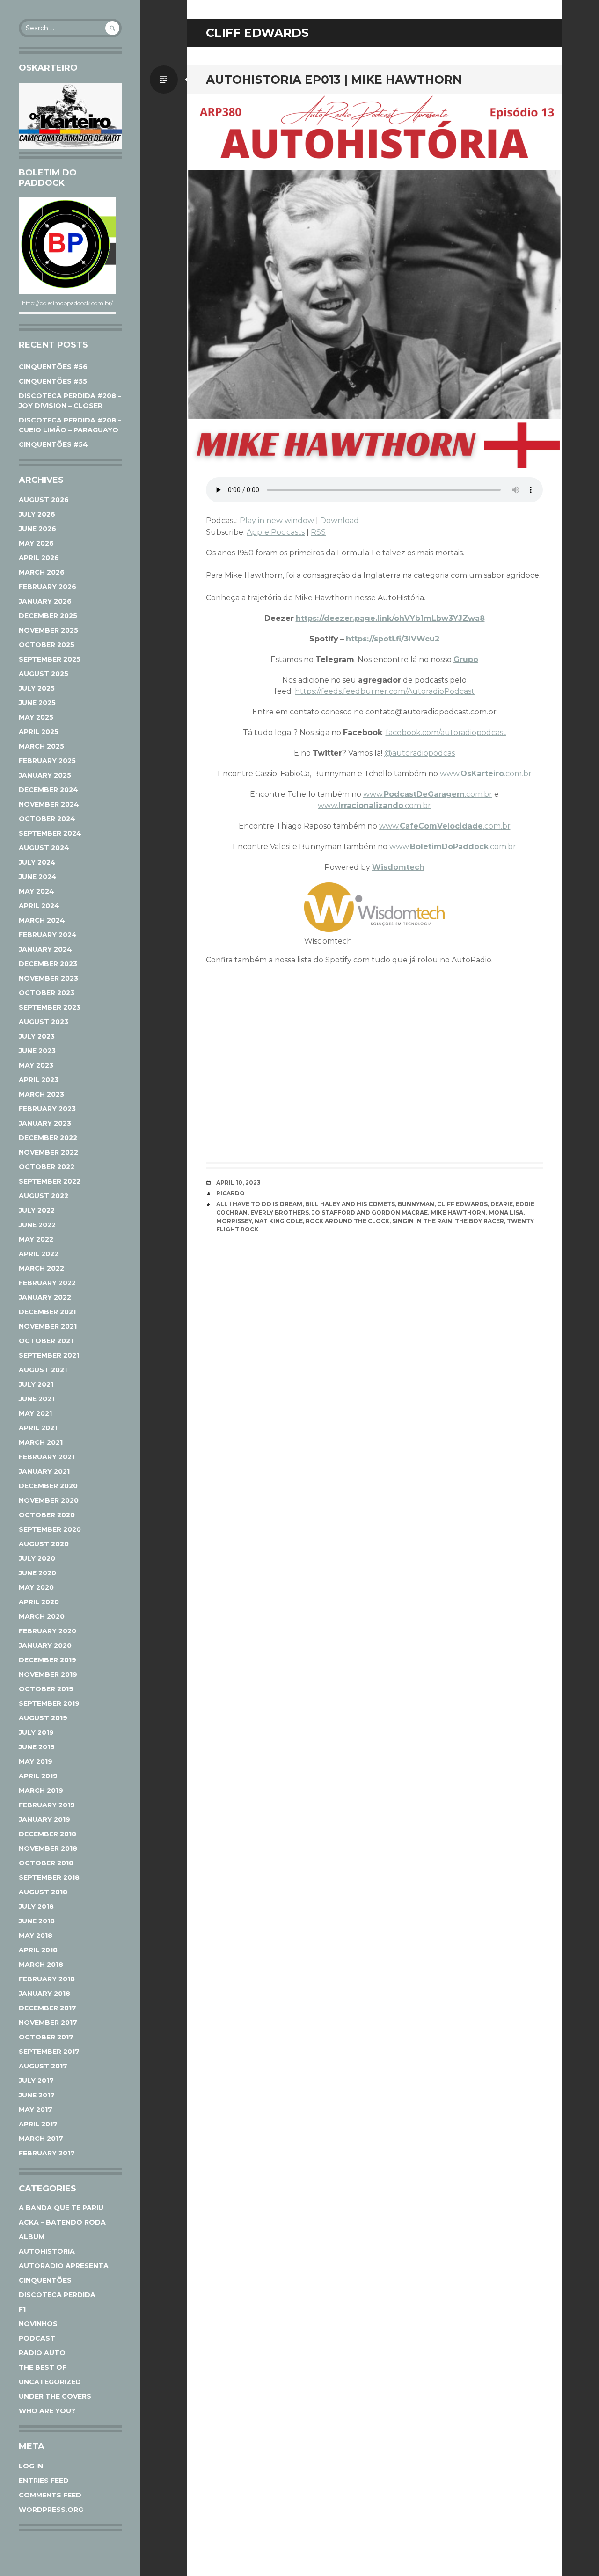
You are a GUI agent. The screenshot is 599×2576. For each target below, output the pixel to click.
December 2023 (48, 964)
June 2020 (37, 1573)
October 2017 (46, 2037)
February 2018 (47, 1979)
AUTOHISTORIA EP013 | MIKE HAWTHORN (334, 80)
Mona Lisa (506, 1212)
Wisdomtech (398, 867)
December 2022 (48, 1138)
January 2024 (45, 949)
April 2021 (38, 1428)
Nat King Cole (279, 1221)
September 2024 (50, 833)
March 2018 (41, 1965)
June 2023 (37, 1051)
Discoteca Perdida (57, 2295)
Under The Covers (55, 2396)
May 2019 (36, 1761)
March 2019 (41, 1790)
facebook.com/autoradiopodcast (446, 732)
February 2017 (47, 2153)
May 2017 (36, 2110)
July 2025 (37, 688)
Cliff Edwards (462, 1204)
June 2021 (37, 1399)
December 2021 (47, 1312)
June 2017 (37, 2095)
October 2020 (47, 1515)
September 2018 (49, 1877)
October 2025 (47, 645)
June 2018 (37, 1921)
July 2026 (37, 514)
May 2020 (36, 1587)
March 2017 (41, 2139)
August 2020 (44, 1544)
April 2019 (38, 1776)
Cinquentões (45, 2280)
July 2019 (36, 1732)
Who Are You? (47, 2411)
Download (340, 520)
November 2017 (48, 2023)
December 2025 (48, 616)
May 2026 (36, 543)
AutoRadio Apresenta (64, 2266)
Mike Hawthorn (458, 1212)
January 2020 (45, 1645)
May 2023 (36, 1065)
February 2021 (47, 1457)
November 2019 (48, 1674)
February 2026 (47, 587)
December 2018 (47, 1834)
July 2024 (37, 862)
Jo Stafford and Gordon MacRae (370, 1212)
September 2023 (50, 1007)
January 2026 (45, 601)
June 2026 (37, 529)
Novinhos (38, 2324)
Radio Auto (42, 2353)
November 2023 (48, 978)
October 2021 (46, 1341)
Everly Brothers (280, 1212)
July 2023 (37, 1036)
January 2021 (44, 1471)
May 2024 (37, 891)
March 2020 (42, 1616)
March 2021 (41, 1442)
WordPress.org (51, 2510)
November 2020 (49, 1500)
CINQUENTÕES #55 (53, 381)
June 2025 (37, 703)
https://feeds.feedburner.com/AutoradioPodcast (385, 691)
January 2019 (44, 1819)
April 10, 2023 (238, 1182)
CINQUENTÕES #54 (53, 444)
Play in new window (277, 520)
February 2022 (47, 1283)
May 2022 (36, 1239)
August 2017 (43, 2066)
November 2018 (48, 1848)
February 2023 (47, 1109)
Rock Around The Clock (347, 1221)
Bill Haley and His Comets (350, 1204)
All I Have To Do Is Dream (259, 1204)
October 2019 (46, 1689)
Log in (31, 2466)
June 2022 (37, 1225)
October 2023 (47, 993)
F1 (22, 2309)
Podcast (37, 2338)
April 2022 (39, 1254)
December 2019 (47, 1660)
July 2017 (36, 2081)
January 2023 (45, 1123)
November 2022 (48, 1152)
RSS (318, 532)
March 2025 (41, 746)
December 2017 (47, 2008)
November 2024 (49, 804)
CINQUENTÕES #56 (53, 367)
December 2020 (48, 1486)
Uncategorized (50, 2382)
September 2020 (50, 1529)
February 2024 (48, 935)
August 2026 (44, 500)
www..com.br (486, 774)
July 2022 (37, 1210)
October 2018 (46, 1863)
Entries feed (44, 2481)
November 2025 (48, 630)
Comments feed (50, 2495)
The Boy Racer (479, 1221)
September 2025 (50, 659)
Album (32, 2237)
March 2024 (42, 920)
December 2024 (48, 790)
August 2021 (43, 1370)
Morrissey (234, 1221)
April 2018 (38, 1950)
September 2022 (50, 1181)
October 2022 (47, 1167)
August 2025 (44, 674)
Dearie (502, 1204)
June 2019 (37, 1747)
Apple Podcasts (276, 532)
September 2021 (49, 1355)
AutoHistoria (47, 2251)
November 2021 (48, 1326)
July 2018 (36, 1907)
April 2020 (39, 1602)
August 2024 (44, 848)
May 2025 (36, 717)
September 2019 (49, 1703)
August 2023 (44, 1022)
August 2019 (43, 1718)
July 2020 (37, 1558)
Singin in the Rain (422, 1221)
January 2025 (45, 775)
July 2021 (36, 1384)
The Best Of (43, 2367)
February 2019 (47, 1805)
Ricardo (230, 1193)
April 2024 (39, 906)
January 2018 (44, 1994)
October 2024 (47, 819)
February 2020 (47, 1631)
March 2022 (41, 1268)
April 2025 (39, 732)
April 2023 (39, 1080)
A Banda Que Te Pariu (61, 2208)
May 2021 (35, 1413)
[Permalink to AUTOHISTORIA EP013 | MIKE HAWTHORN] (374, 281)
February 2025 (47, 761)
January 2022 (45, 1297)
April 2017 (38, 2124)
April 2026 (39, 558)
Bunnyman (416, 1204)
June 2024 (38, 877)
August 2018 (43, 1892)
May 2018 (36, 1936)
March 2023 (41, 1094)
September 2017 (49, 2052)
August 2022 (44, 1196)
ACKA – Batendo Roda (62, 2222)
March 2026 (42, 572)
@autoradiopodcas (420, 753)
